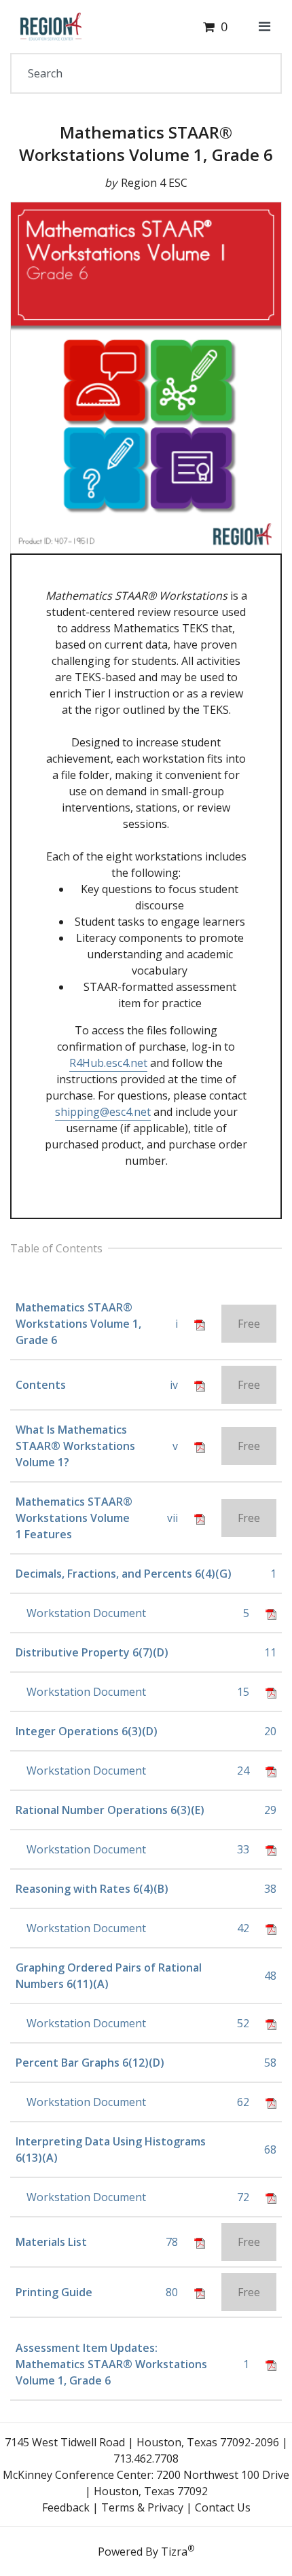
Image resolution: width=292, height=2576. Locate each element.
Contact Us (223, 2507)
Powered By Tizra (146, 2551)
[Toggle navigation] (264, 26)
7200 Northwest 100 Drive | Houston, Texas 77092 (187, 2483)
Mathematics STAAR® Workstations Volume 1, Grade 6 (146, 144)
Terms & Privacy (142, 2507)
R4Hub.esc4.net (108, 1063)
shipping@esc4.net (103, 1112)
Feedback (66, 2507)
